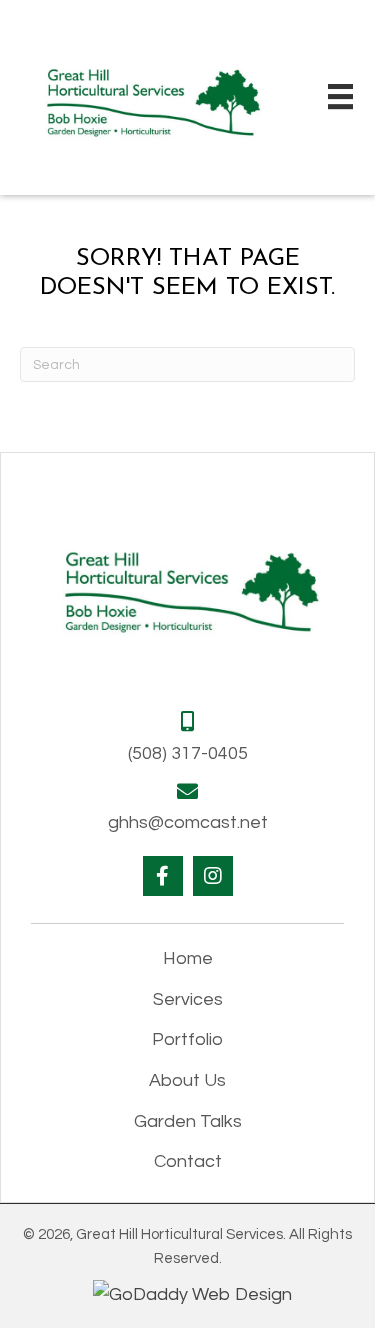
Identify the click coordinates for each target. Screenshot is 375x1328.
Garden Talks (188, 1121)
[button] (163, 876)
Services (188, 999)
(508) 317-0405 (188, 753)
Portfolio (187, 1039)
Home (188, 958)
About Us (187, 1080)
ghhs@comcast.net (188, 822)
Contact (188, 1161)
